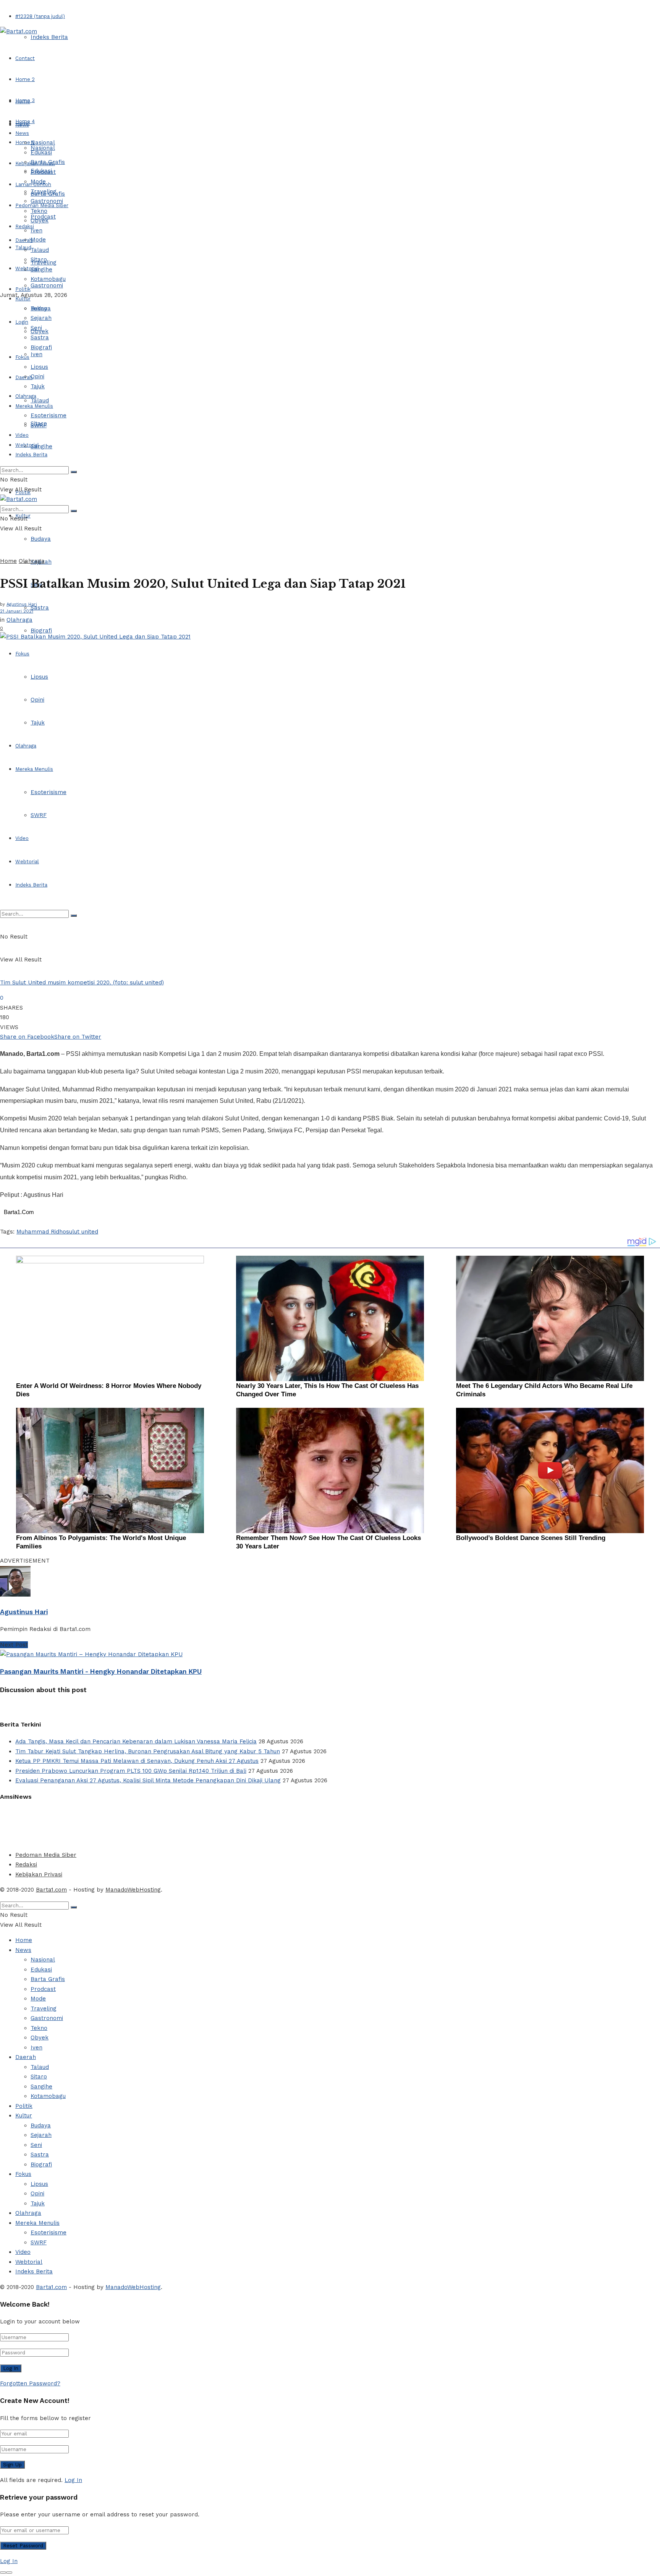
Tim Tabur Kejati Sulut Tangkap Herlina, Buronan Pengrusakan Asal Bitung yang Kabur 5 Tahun (148, 1751)
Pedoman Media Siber (46, 1855)
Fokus (22, 654)
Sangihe (41, 446)
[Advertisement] (185, 1824)
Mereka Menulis (34, 769)
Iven (36, 354)
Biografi (41, 631)
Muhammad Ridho (41, 1232)
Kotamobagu (48, 279)
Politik (23, 289)
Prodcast (43, 172)
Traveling (44, 191)
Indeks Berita (49, 37)
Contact (25, 58)
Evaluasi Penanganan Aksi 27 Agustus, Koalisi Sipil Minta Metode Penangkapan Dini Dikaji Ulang (148, 1780)
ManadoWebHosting (133, 1890)
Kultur (23, 299)
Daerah (24, 240)
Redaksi (26, 1864)
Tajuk (38, 723)
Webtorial (27, 268)
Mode (38, 240)
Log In (73, 2480)
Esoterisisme (49, 792)
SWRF (39, 815)
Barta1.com (51, 1890)
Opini (37, 700)
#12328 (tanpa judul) (40, 16)
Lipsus (39, 677)
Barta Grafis (48, 162)
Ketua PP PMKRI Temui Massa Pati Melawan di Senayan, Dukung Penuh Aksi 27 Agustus (137, 1761)
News (22, 133)
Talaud (23, 247)
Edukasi (41, 152)
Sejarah (41, 318)
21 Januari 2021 (17, 611)
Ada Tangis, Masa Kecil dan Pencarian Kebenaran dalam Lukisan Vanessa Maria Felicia (136, 1741)
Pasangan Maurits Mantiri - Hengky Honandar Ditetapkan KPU (101, 1671)
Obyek (40, 220)
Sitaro (39, 259)
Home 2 (25, 79)
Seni (36, 328)
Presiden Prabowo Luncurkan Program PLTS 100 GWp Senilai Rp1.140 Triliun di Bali (131, 1771)
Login (22, 322)
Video (22, 838)
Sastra (40, 608)
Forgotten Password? (30, 2383)
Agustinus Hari (22, 604)
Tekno (39, 211)
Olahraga (26, 746)
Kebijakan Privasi (39, 1874)
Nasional (43, 143)
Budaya (41, 539)
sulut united (82, 1232)
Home (23, 101)
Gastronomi (47, 285)
